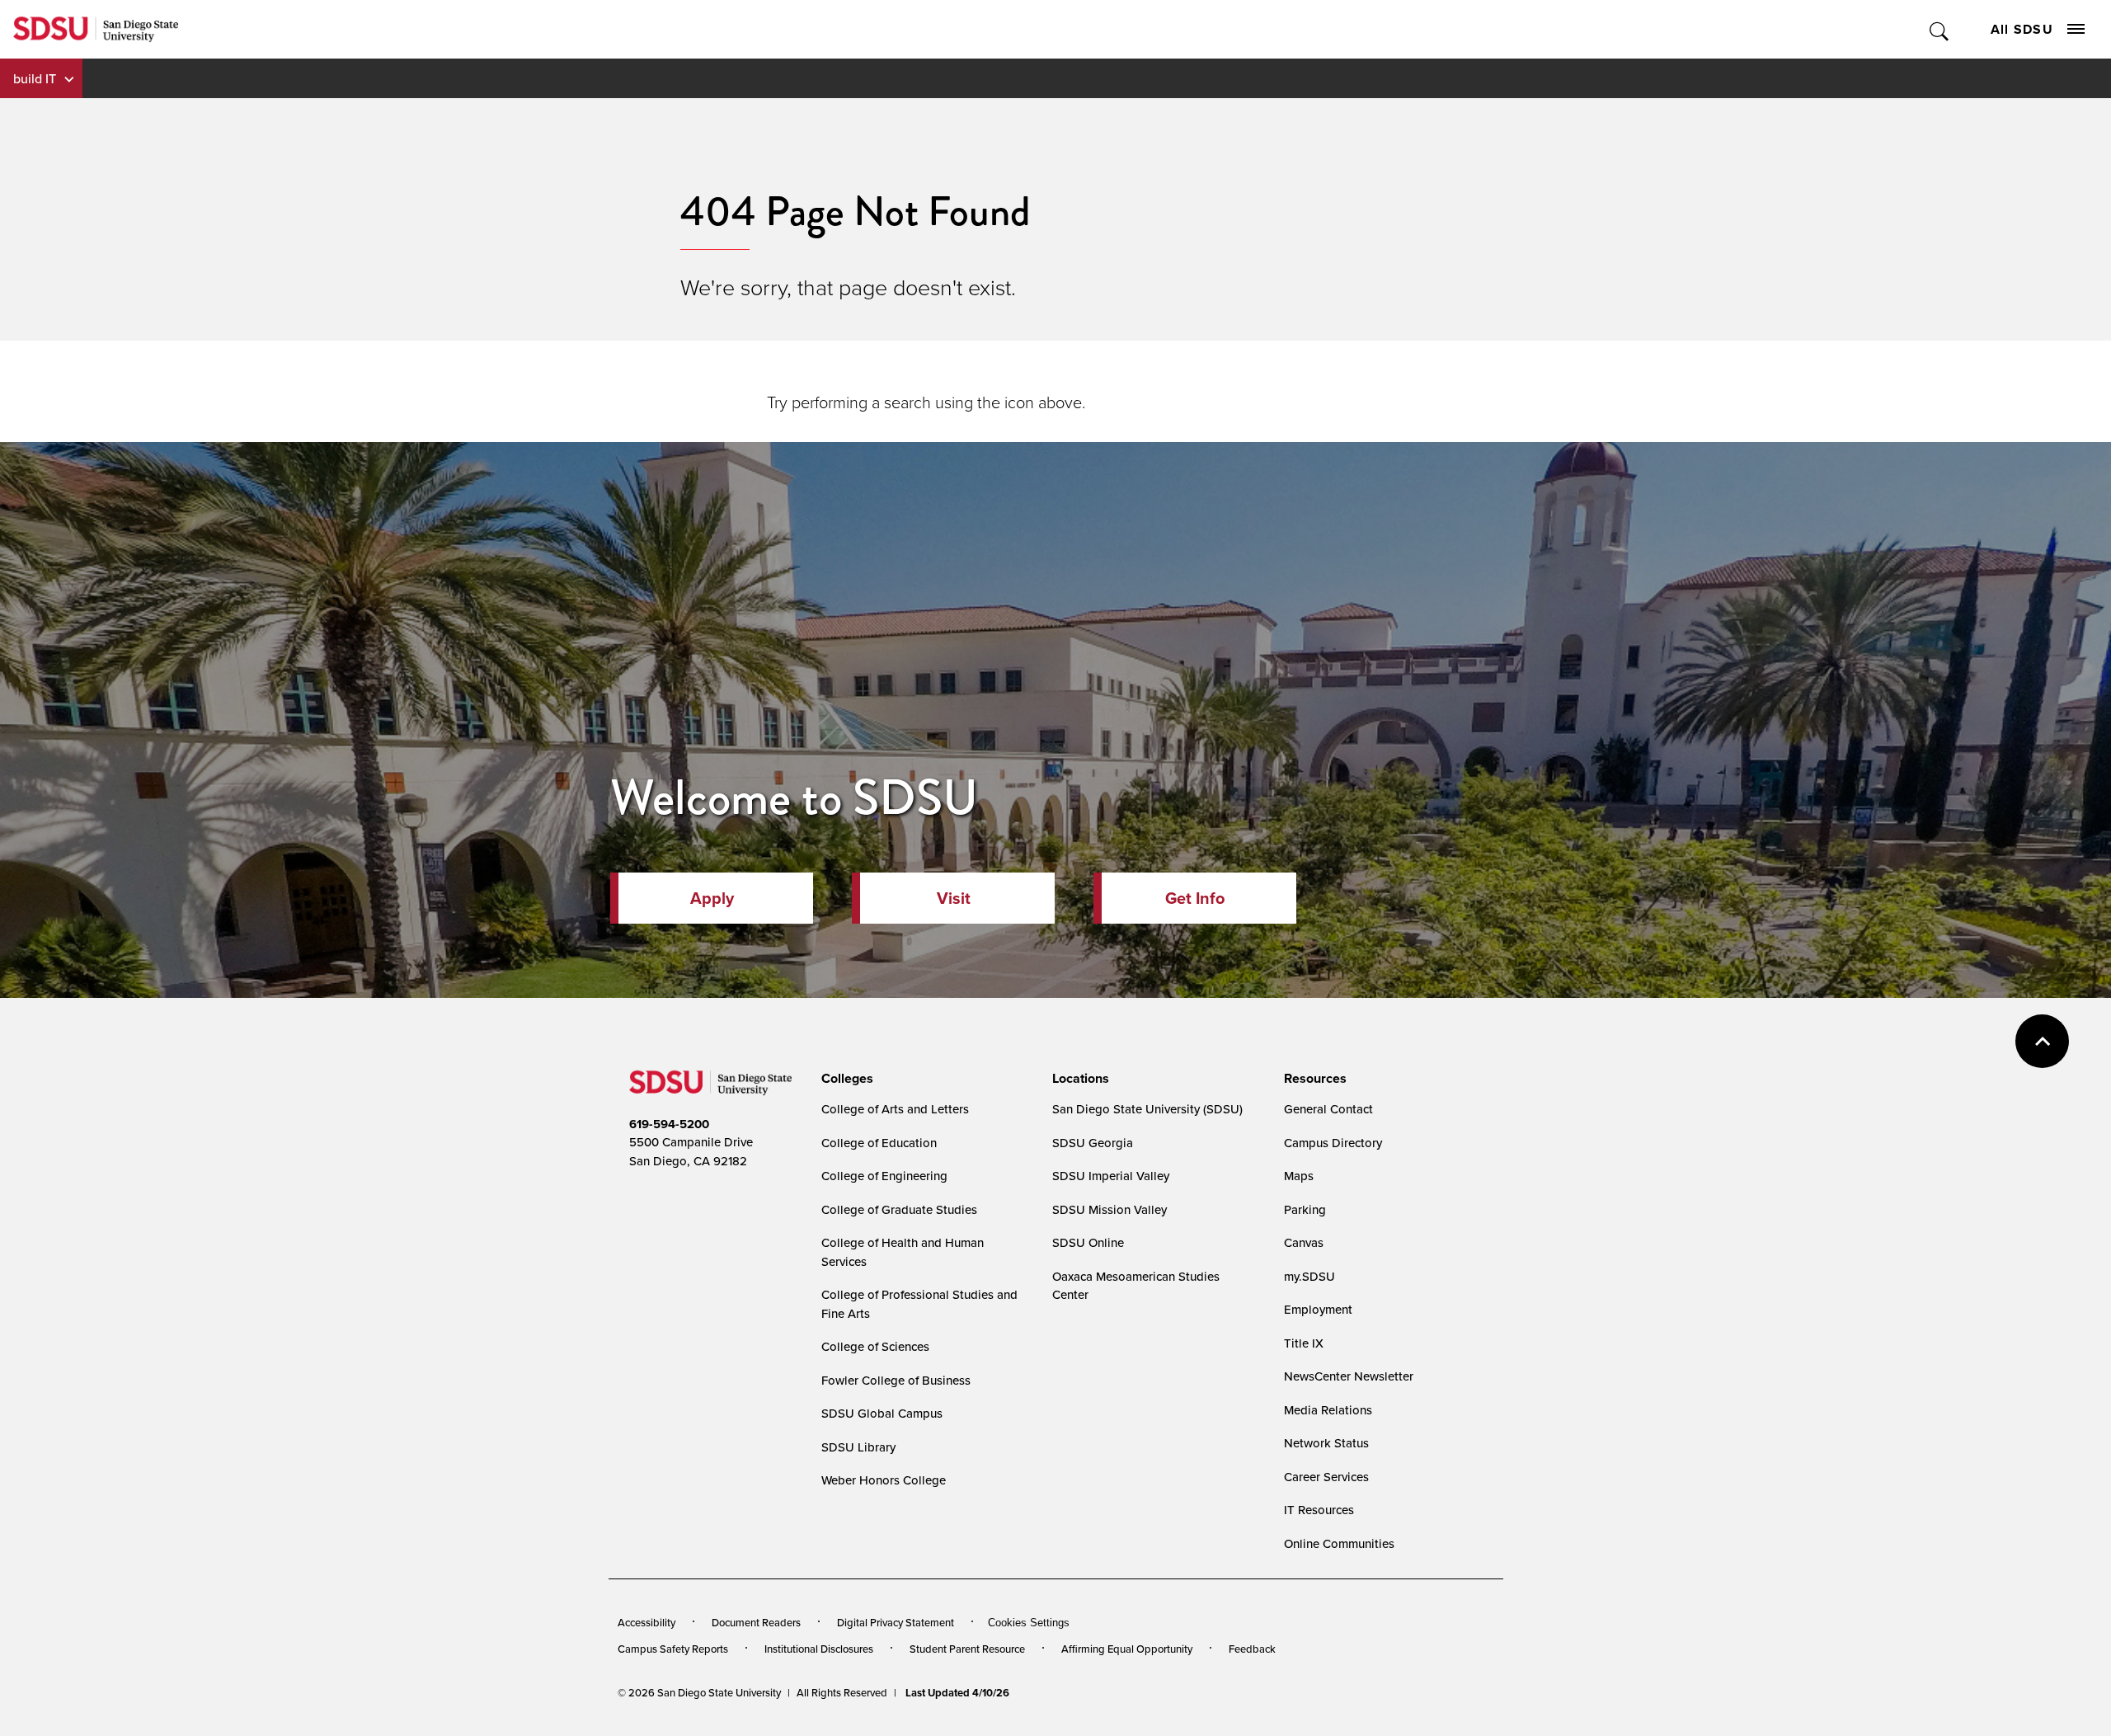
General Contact (1328, 1109)
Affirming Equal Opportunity (1127, 1649)
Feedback (1252, 1649)
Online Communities (1339, 1543)
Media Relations (1328, 1410)
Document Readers (756, 1622)
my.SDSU (1309, 1276)
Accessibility (646, 1622)
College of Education (879, 1143)
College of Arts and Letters (895, 1109)
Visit (954, 898)
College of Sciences (875, 1346)
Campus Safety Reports (673, 1649)
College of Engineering (884, 1176)
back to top (2042, 1041)
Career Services (1326, 1477)
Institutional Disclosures (819, 1649)
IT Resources (1319, 1510)
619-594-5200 (669, 1124)
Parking (1305, 1209)
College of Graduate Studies (899, 1209)
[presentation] (845, 1079)
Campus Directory (1333, 1143)
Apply (712, 898)
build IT (35, 78)
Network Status (1326, 1443)
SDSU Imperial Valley (1111, 1176)
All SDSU (2022, 29)
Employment (1318, 1309)
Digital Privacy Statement (896, 1622)
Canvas (1304, 1242)
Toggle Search (1940, 29)
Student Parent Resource (967, 1649)
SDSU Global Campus (882, 1413)
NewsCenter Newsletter (1349, 1376)
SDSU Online (1088, 1242)
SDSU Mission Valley (1110, 1209)
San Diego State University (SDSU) (1147, 1109)
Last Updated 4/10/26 (957, 1693)
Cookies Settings (1029, 1623)
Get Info (1195, 898)
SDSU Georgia (1093, 1143)
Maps (1299, 1176)
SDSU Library (858, 1447)
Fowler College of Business (896, 1380)
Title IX (1304, 1343)
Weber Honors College (884, 1480)
